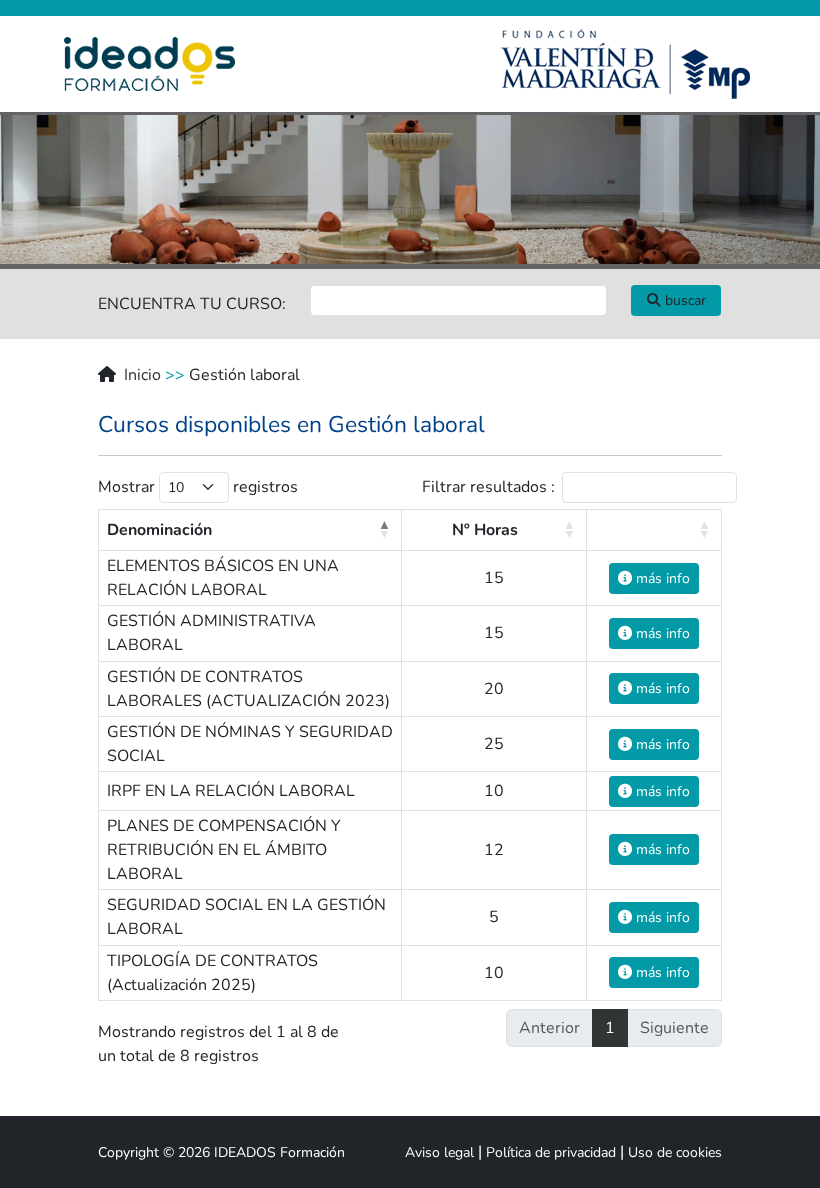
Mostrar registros (198, 487)
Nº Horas (485, 530)
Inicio (142, 375)
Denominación (159, 530)
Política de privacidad (551, 1152)
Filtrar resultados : (488, 487)
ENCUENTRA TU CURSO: (192, 304)
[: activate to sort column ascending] (654, 530)
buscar (683, 300)
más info (661, 578)
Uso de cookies (675, 1152)
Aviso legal (439, 1152)
